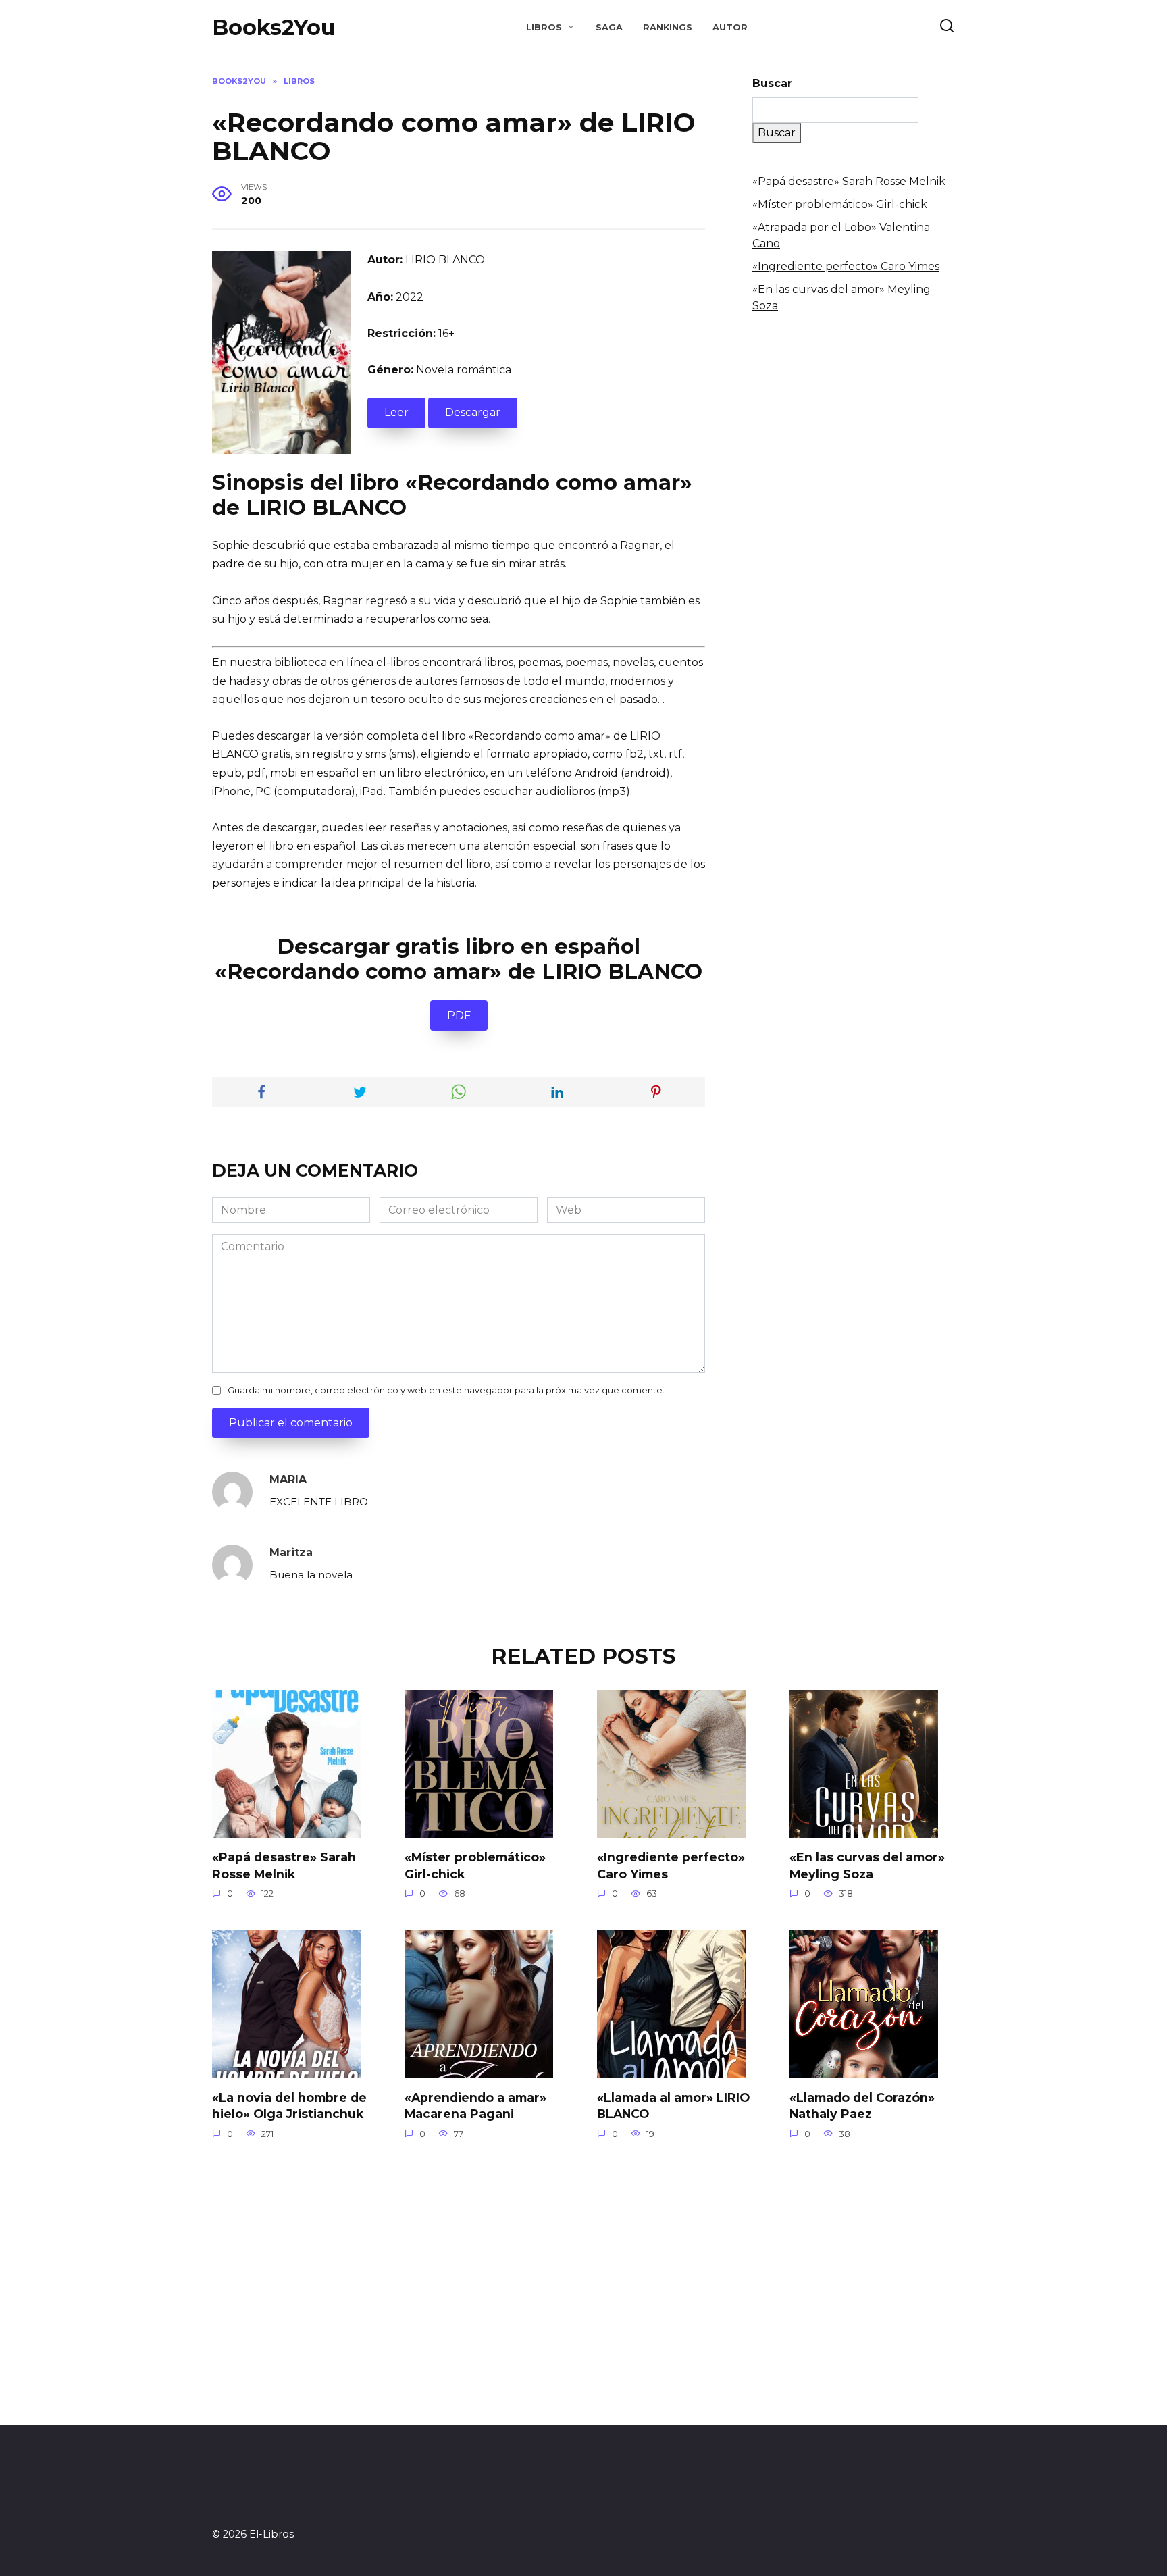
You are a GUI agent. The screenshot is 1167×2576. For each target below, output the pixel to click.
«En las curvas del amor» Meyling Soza (867, 1865)
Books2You (274, 27)
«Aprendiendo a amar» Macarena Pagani (475, 2105)
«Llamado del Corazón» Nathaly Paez (862, 2105)
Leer (396, 412)
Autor (730, 27)
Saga (609, 27)
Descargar (473, 412)
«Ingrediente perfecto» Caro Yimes (846, 266)
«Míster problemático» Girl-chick (840, 204)
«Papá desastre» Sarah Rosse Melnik (849, 181)
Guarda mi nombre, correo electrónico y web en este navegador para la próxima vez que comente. (446, 1390)
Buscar (772, 83)
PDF (459, 1015)
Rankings (668, 27)
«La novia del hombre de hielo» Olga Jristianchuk (289, 2105)
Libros (544, 27)
